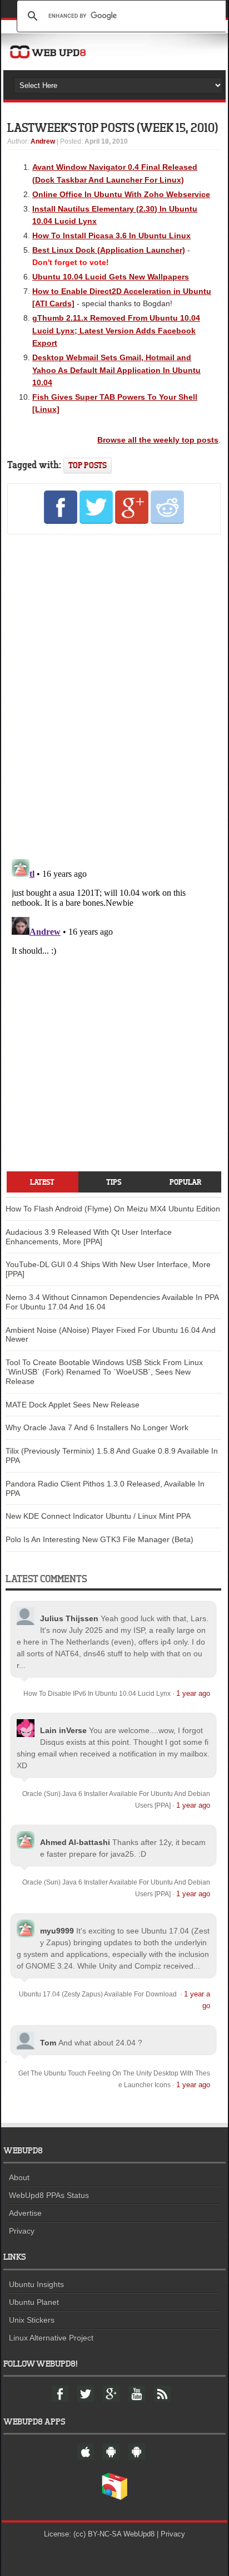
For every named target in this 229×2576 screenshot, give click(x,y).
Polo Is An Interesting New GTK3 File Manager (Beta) (99, 1539)
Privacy (22, 2231)
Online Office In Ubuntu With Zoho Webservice (121, 194)
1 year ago (193, 1693)
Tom (48, 2043)
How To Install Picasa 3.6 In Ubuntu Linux (111, 235)
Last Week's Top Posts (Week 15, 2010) (113, 127)
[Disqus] (114, 695)
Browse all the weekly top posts (158, 440)
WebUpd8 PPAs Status (49, 2195)
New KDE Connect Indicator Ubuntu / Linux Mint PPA (98, 1516)
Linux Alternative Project (51, 2338)
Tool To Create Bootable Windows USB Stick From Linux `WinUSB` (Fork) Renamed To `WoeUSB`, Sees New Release (104, 1372)
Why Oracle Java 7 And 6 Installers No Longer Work (97, 1427)
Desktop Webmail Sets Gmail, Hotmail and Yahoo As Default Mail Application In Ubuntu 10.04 (116, 370)
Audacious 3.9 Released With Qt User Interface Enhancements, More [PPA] (89, 1237)
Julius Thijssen (69, 1618)
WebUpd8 (139, 2534)
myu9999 (57, 1931)
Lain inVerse (63, 1730)
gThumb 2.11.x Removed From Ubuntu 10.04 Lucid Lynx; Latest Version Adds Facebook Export (116, 330)
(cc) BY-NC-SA (97, 2534)
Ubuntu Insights (36, 2284)
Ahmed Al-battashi (75, 1842)
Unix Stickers (32, 2320)
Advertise (25, 2213)
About (19, 2177)
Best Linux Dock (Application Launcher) (109, 250)
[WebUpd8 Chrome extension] (114, 2498)
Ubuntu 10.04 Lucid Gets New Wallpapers (111, 277)
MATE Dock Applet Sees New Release (73, 1405)
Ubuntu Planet (34, 2302)
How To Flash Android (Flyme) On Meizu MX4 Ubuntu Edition (113, 1209)
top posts (88, 465)
